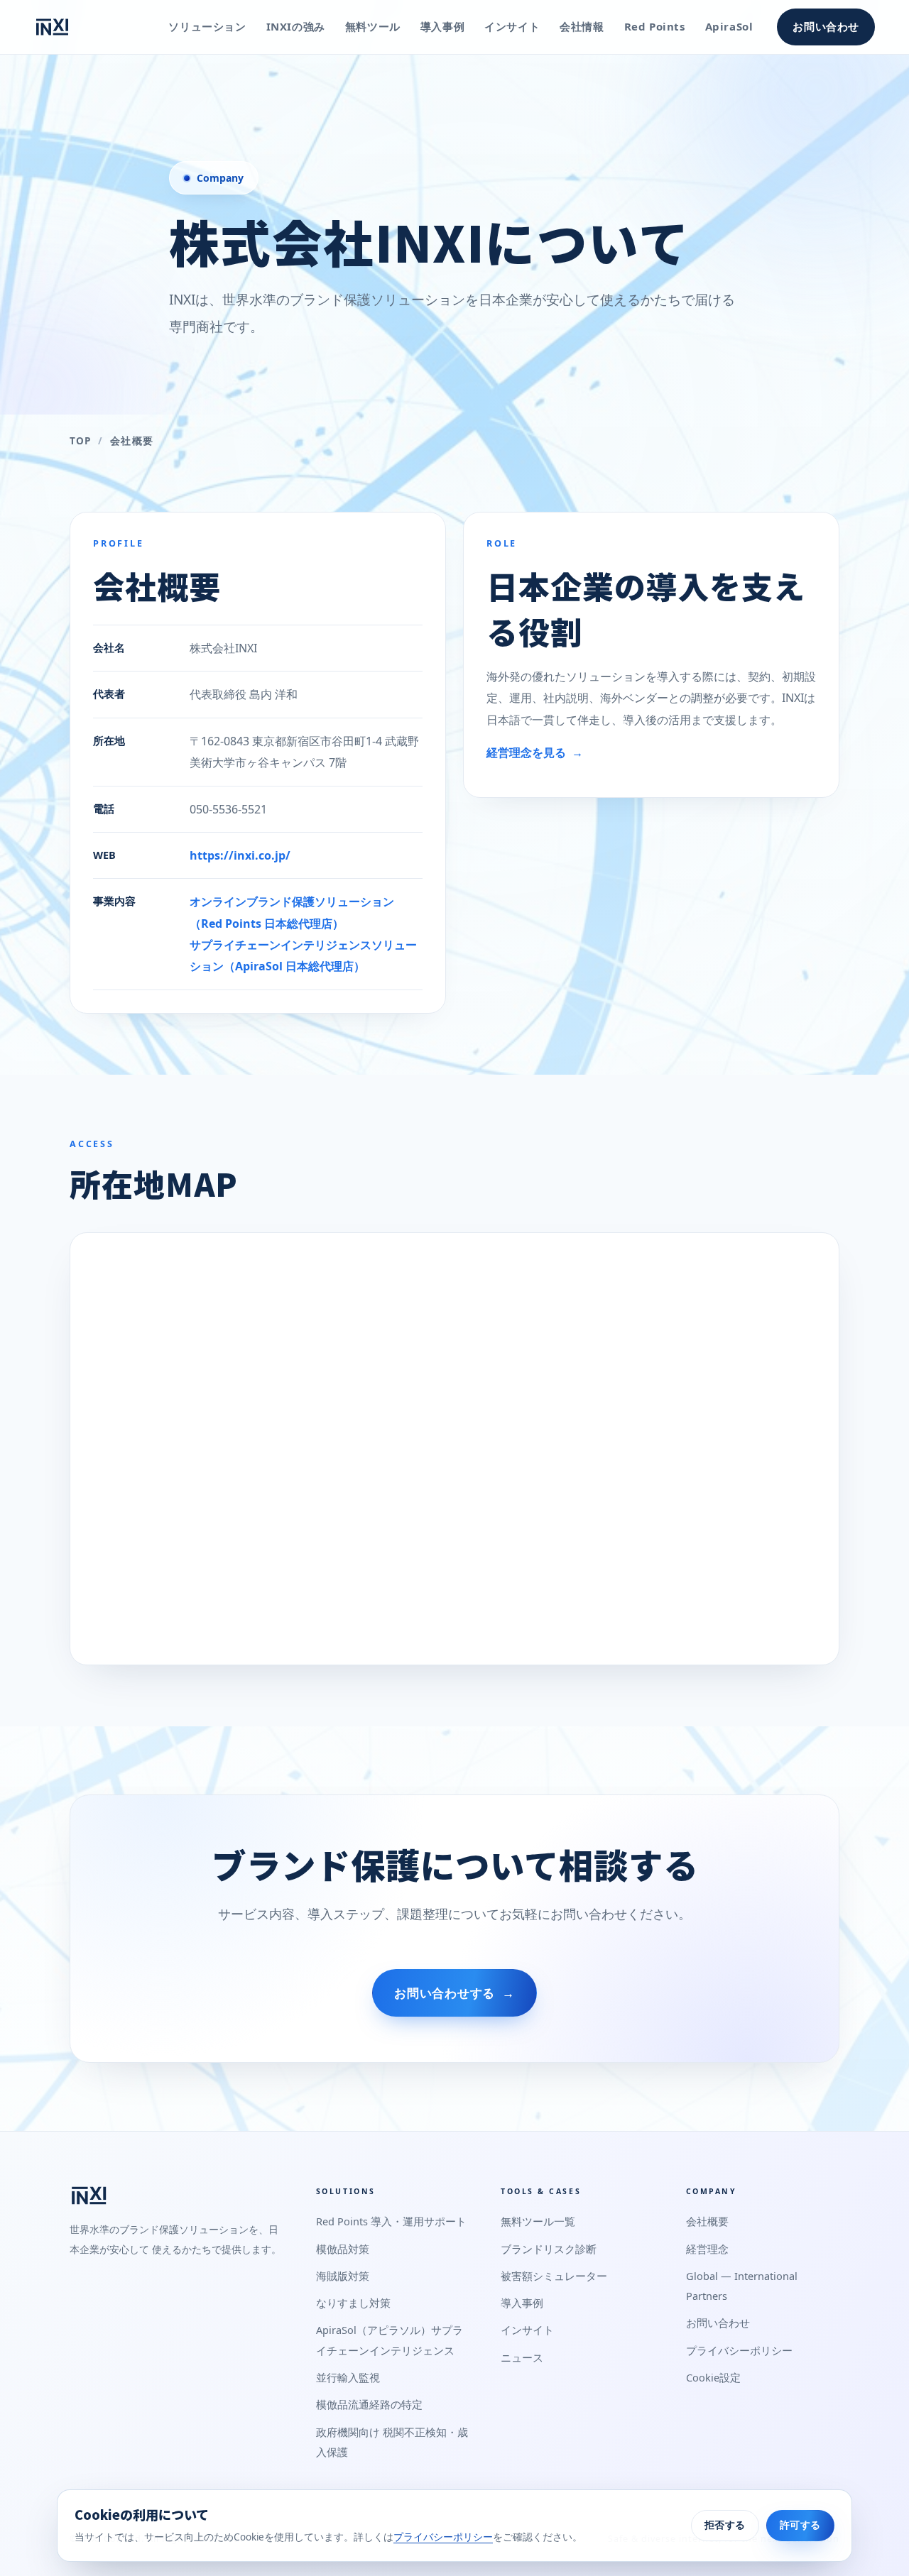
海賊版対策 (343, 2276)
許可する (800, 2525)
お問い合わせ (826, 26)
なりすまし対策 (353, 2303)
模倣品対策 (343, 2249)
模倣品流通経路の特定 (369, 2404)
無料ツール (373, 26)
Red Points (655, 26)
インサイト (512, 26)
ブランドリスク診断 (549, 2249)
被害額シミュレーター (554, 2276)
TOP (80, 441)
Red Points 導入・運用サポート (391, 2221)
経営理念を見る (535, 752)
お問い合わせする (454, 1993)
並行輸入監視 (348, 2377)
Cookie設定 (713, 2377)
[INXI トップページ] (52, 27)
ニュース (522, 2357)
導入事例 (442, 26)
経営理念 (707, 2249)
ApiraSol (729, 26)
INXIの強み (296, 26)
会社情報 (582, 26)
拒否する (725, 2525)
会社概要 (707, 2221)
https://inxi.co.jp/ (240, 855)
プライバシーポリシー (739, 2350)
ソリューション (207, 26)
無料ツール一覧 (538, 2221)
